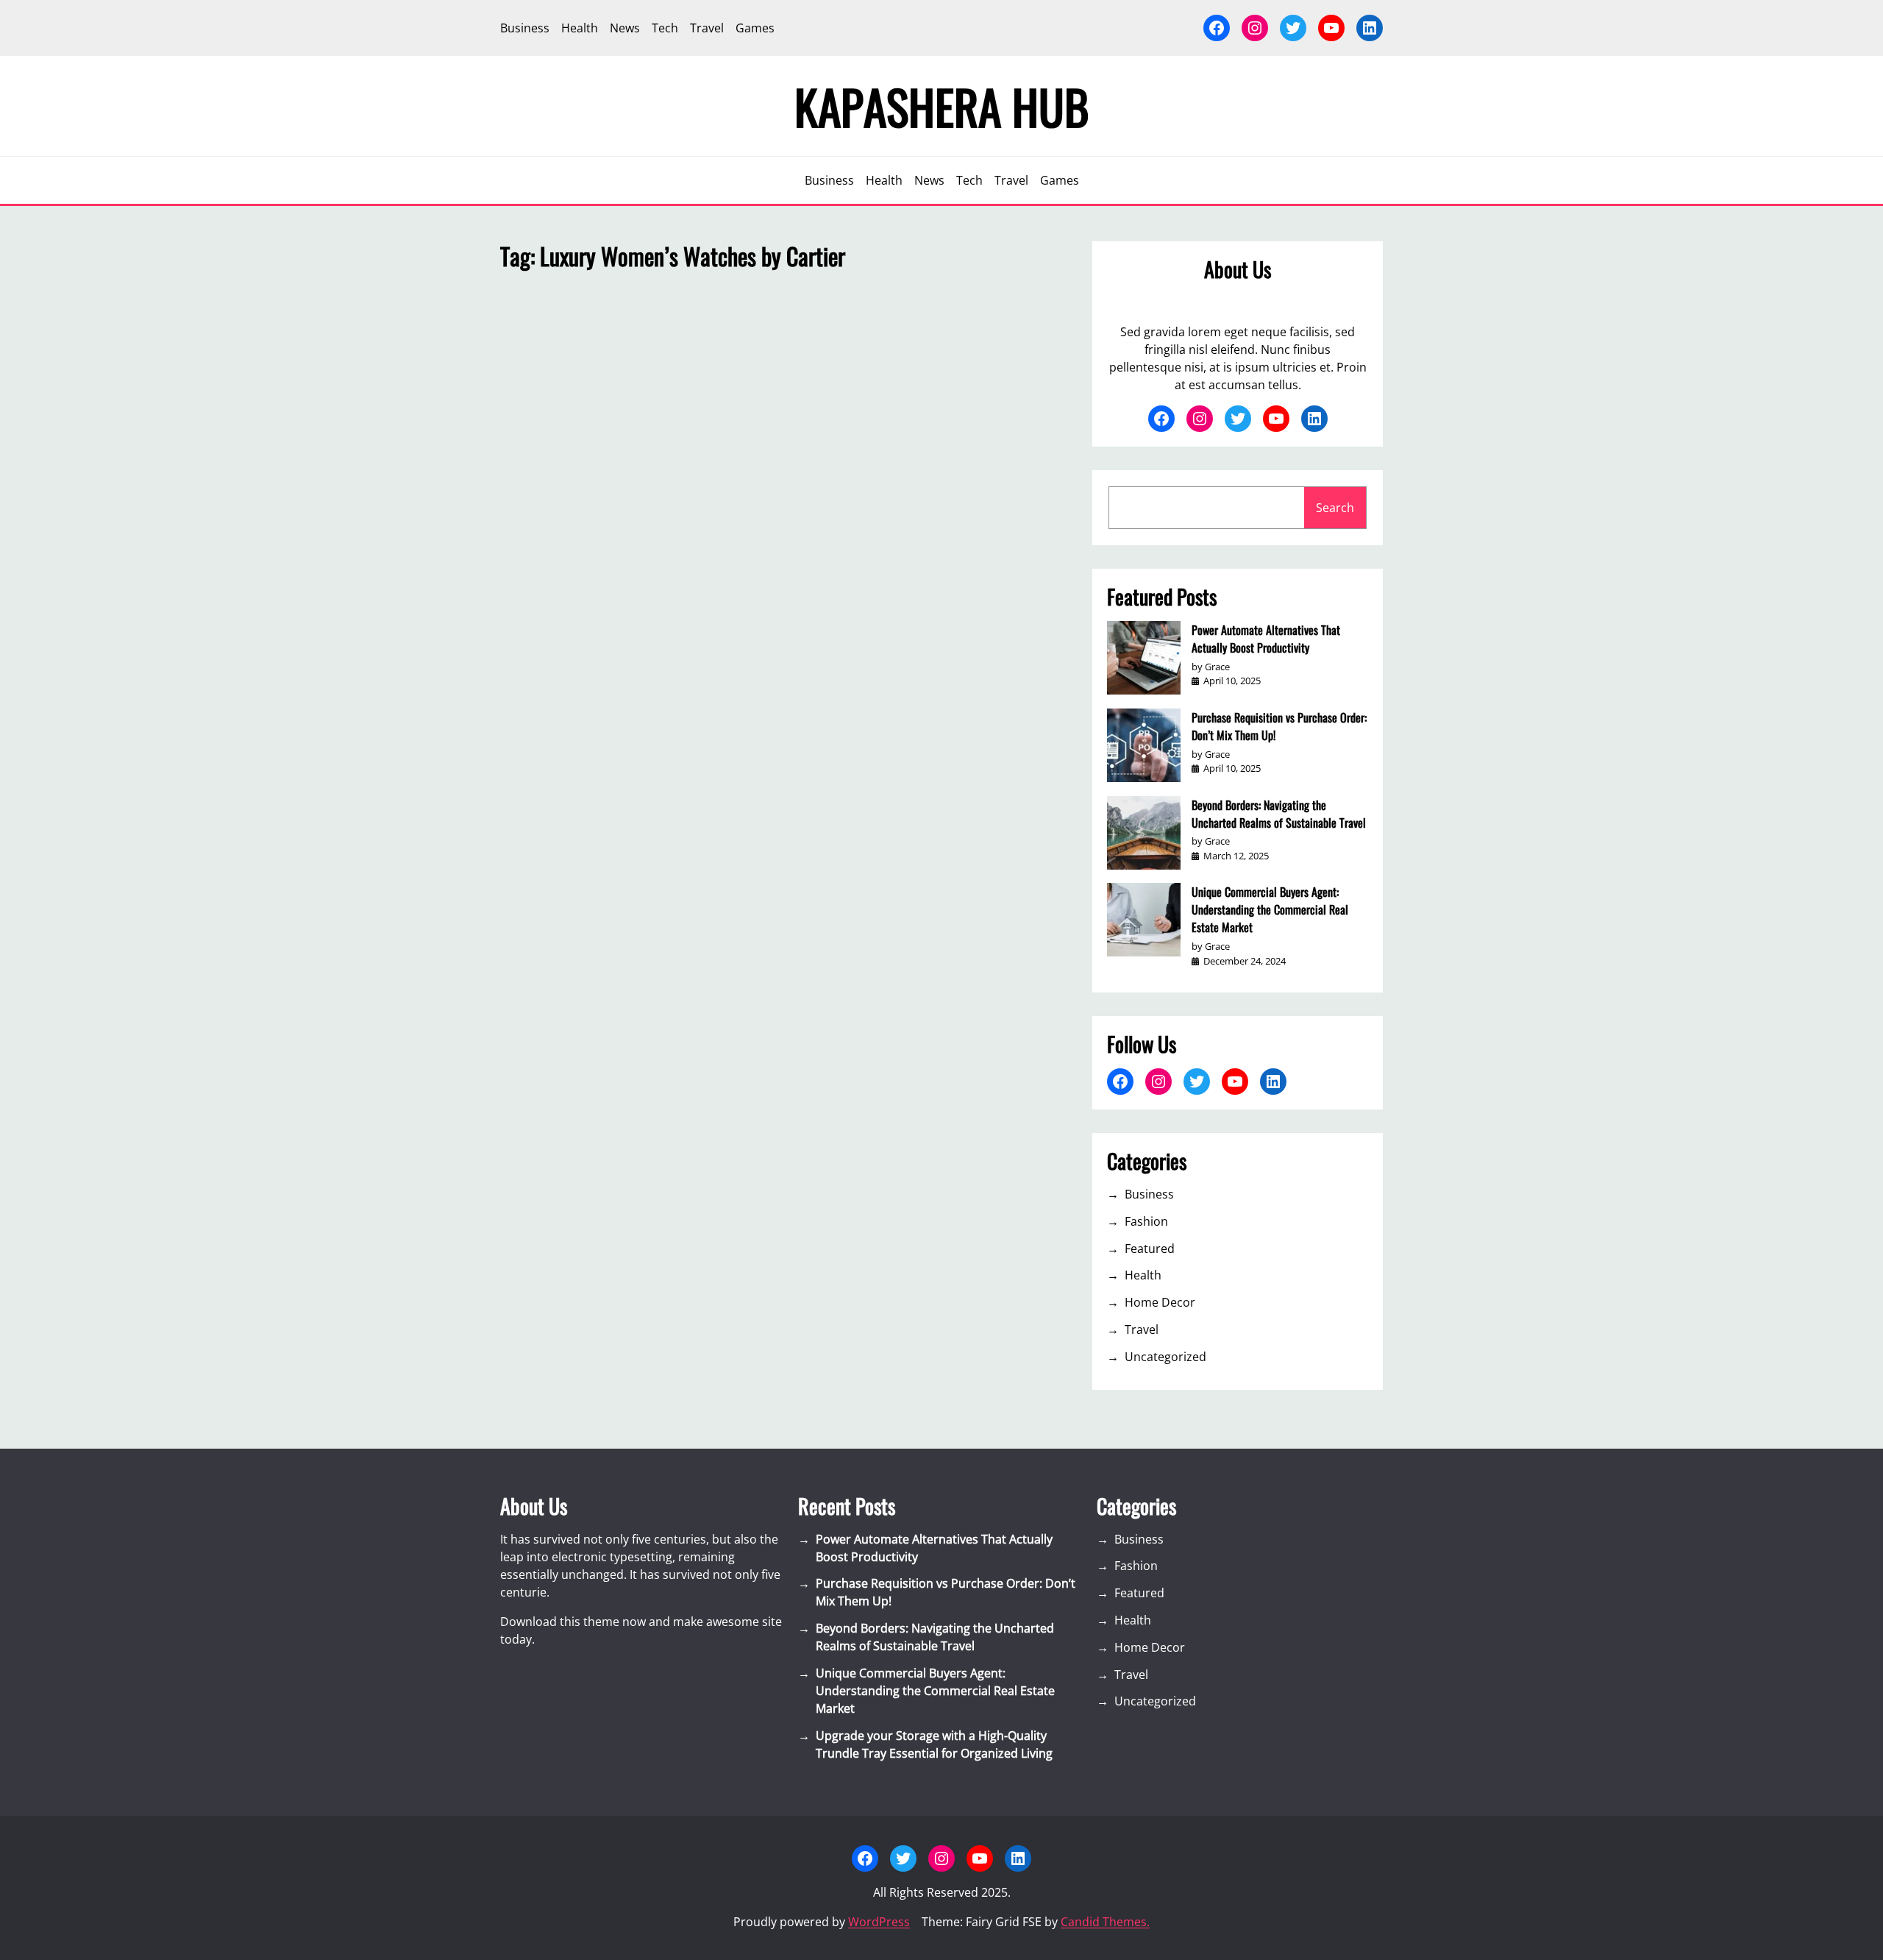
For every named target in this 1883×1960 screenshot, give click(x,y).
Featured (1150, 1249)
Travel (1142, 1329)
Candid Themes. (1105, 1922)
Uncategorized (1165, 1357)
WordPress (879, 1922)
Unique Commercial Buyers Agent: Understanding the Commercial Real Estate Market (1270, 909)
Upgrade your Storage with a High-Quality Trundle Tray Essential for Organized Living (934, 1744)
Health (1143, 1275)
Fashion (1146, 1221)
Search (1335, 508)
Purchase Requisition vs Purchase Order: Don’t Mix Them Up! (1279, 726)
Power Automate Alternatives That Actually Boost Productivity (1266, 639)
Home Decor (1160, 1302)
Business (1149, 1194)
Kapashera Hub (942, 106)
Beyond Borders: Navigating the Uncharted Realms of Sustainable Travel (1279, 814)
